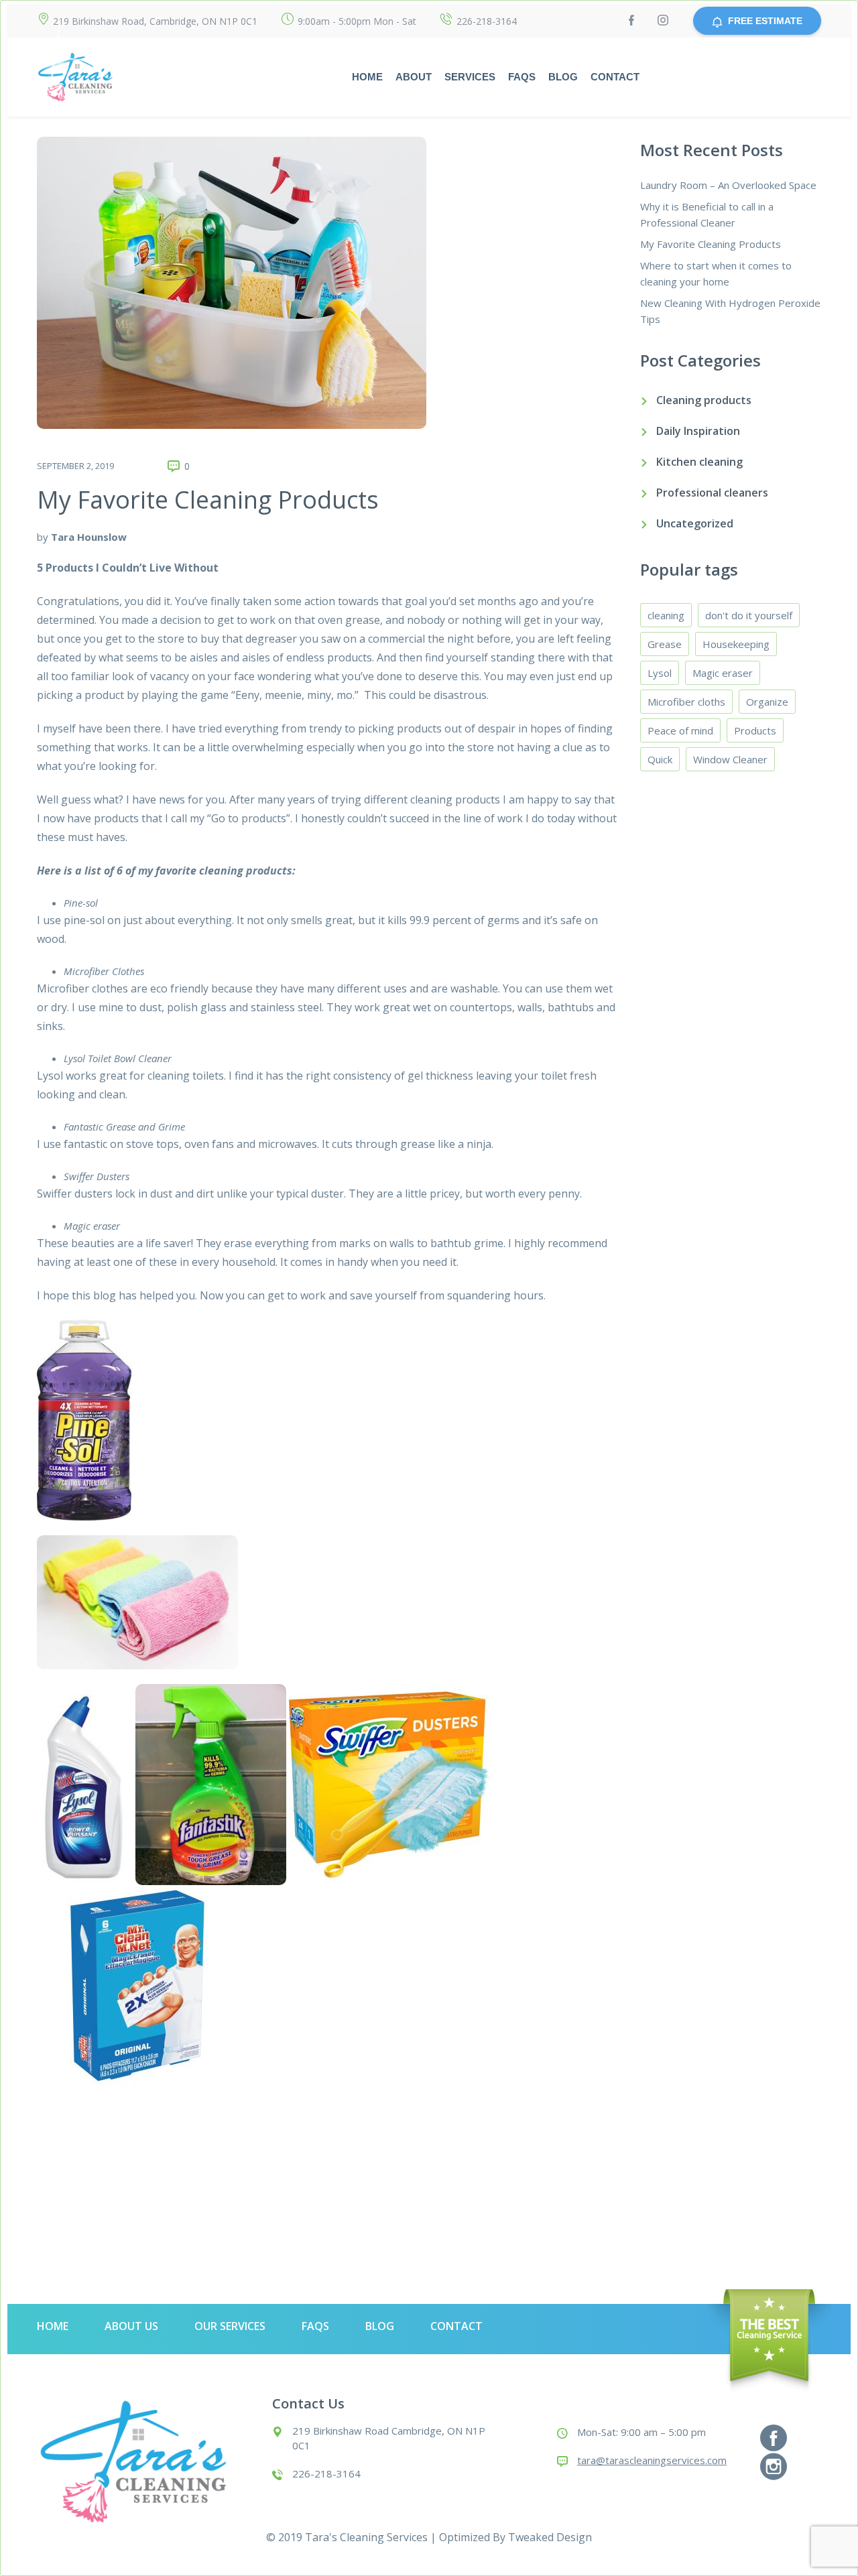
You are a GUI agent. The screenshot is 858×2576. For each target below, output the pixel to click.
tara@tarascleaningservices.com (652, 2460)
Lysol (660, 673)
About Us (131, 2326)
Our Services (230, 2326)
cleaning (666, 615)
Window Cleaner (730, 759)
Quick (660, 759)
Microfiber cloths (686, 702)
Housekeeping (736, 644)
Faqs (522, 77)
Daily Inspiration (698, 431)
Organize (767, 702)
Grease (665, 644)
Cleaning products (704, 400)
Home (367, 77)
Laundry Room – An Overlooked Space (728, 185)
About (414, 77)
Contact (615, 77)
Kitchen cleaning (699, 462)
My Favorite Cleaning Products (208, 500)
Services (470, 77)
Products (755, 730)
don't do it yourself (749, 615)
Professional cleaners (712, 493)
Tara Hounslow (89, 537)
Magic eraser (723, 673)
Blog (563, 77)
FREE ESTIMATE (765, 21)
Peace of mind (680, 730)
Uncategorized (695, 523)
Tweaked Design (550, 2537)
